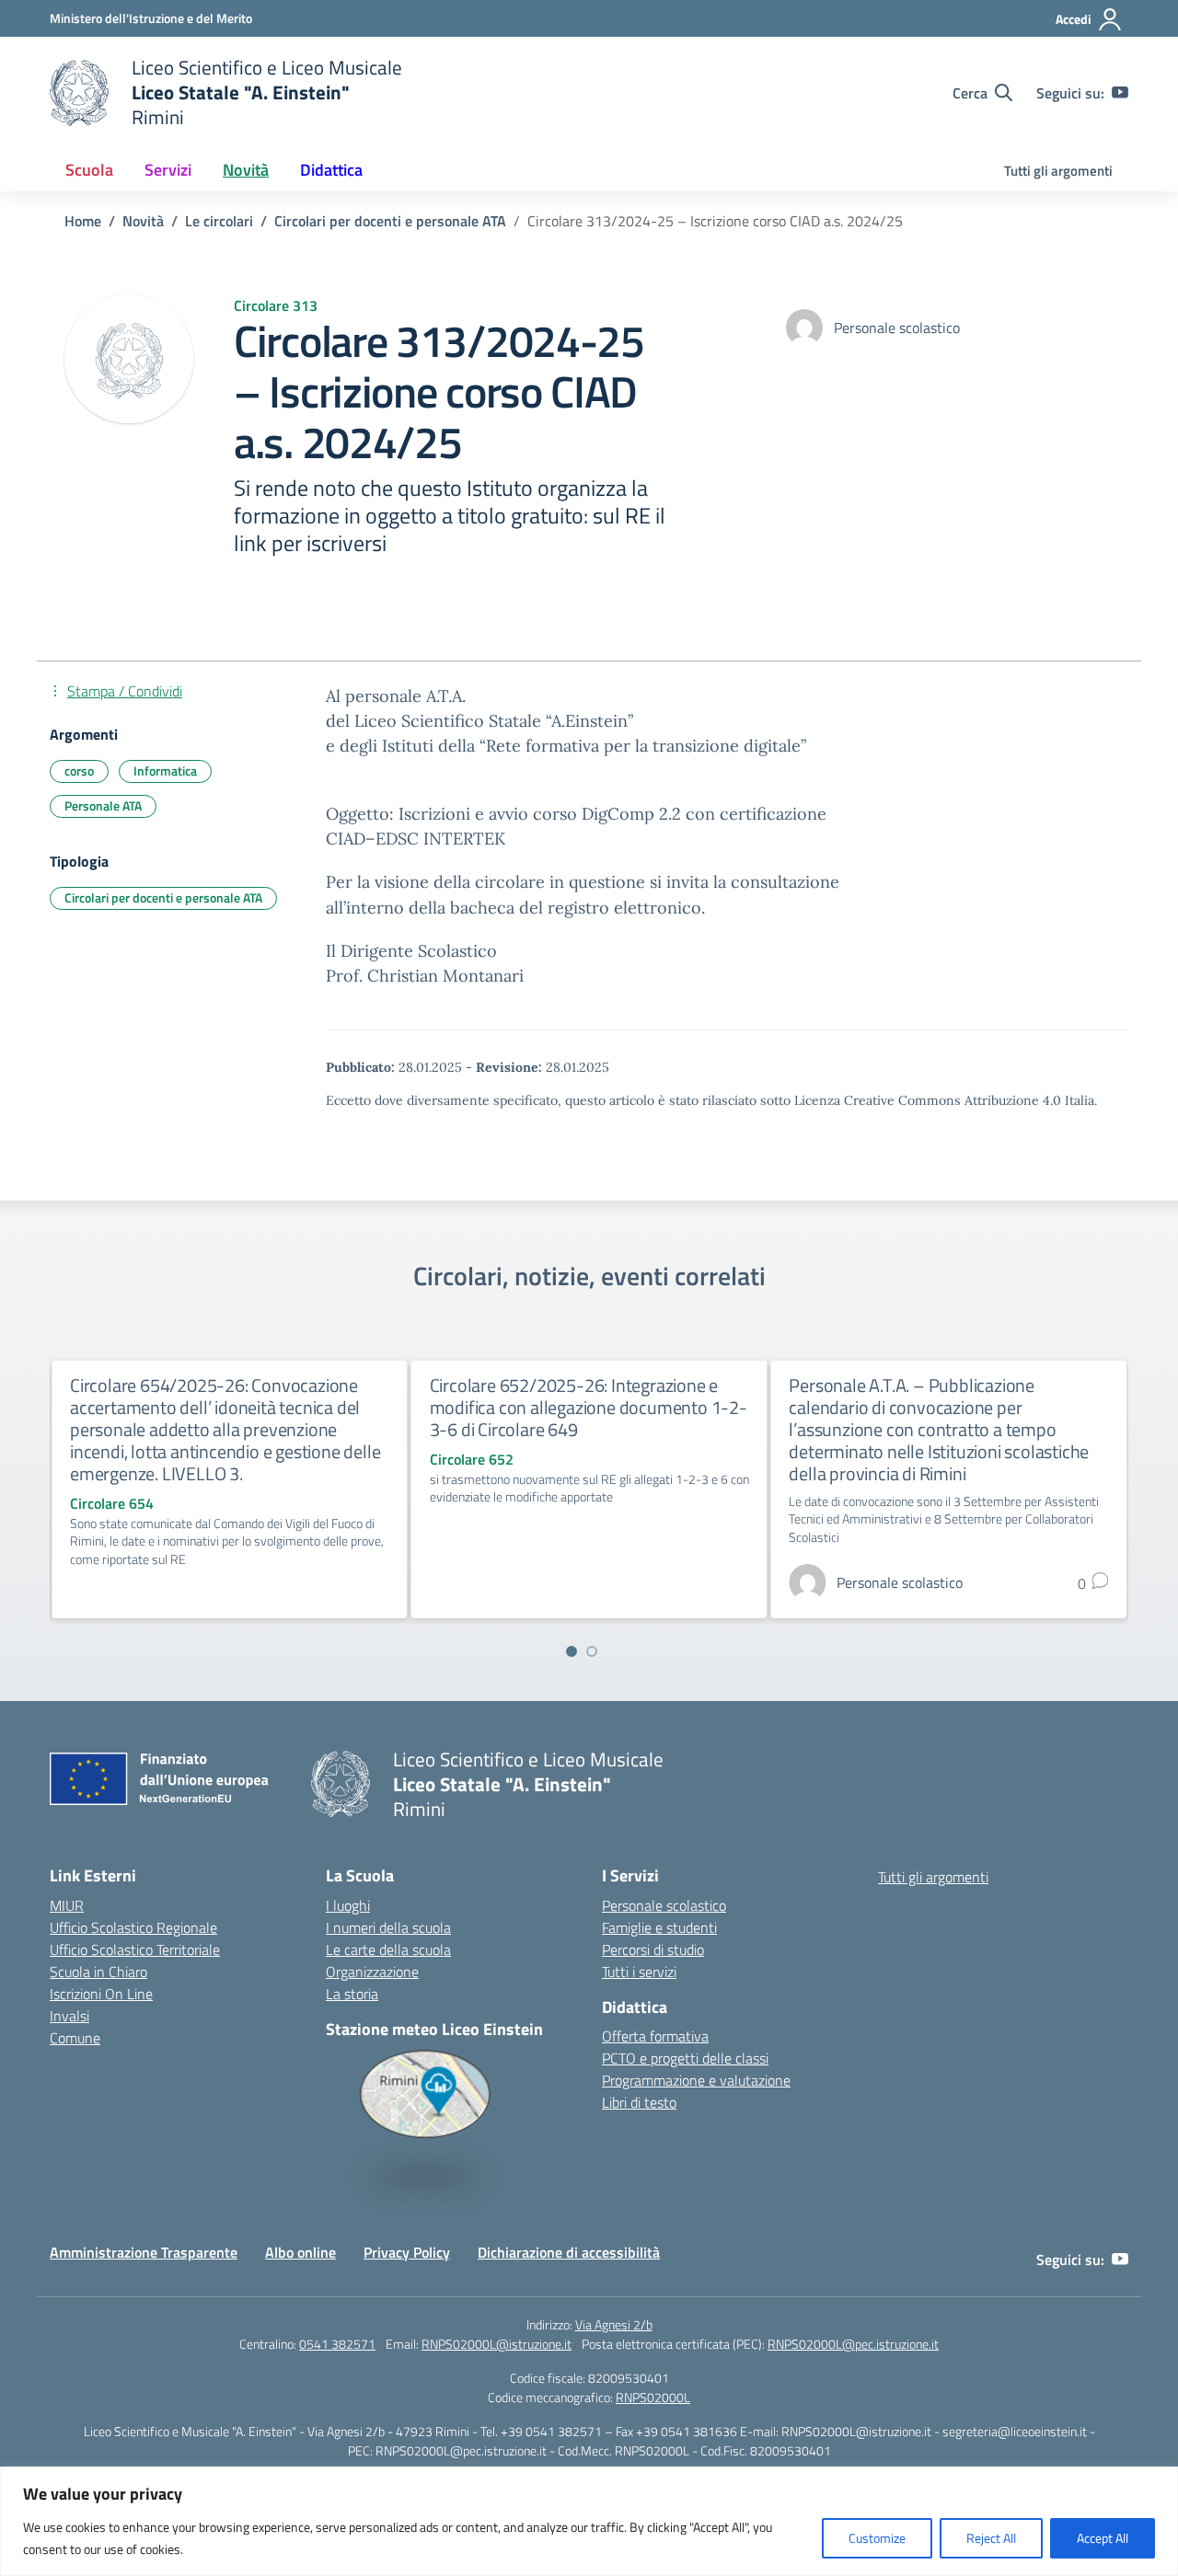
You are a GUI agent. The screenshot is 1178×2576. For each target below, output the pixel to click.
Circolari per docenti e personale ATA (163, 897)
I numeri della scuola (388, 1927)
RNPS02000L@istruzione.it (497, 2344)
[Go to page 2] (592, 1651)
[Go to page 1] (572, 1651)
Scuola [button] (89, 170)
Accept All (1103, 2538)
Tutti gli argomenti (1058, 171)
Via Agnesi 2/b (614, 2324)
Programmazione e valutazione (696, 2080)
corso (79, 770)
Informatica (165, 770)
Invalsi (69, 2016)
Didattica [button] (331, 170)
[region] (589, 2521)
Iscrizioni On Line (101, 1994)
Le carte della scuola (388, 1949)
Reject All (991, 2538)
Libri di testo (639, 2102)
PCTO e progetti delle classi (685, 2058)
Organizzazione (372, 1972)
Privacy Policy (407, 2252)
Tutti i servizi (639, 1972)
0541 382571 (337, 2344)
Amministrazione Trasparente (144, 2252)
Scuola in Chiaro (98, 1972)
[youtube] (1120, 93)
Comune (75, 2038)
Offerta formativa (655, 2036)
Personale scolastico (664, 1905)
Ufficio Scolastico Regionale (133, 1927)
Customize (877, 2538)
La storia (352, 1994)
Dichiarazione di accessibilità (569, 2252)
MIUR (67, 1905)
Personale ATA (103, 805)
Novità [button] (246, 170)
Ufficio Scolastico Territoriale (135, 1949)
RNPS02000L (653, 2397)
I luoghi (348, 1905)
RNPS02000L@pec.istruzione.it (853, 2344)
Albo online (300, 2252)
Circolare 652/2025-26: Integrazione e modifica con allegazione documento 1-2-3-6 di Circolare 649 (589, 1407)
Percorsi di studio (653, 1949)
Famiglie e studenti (659, 1927)
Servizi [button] (168, 170)
